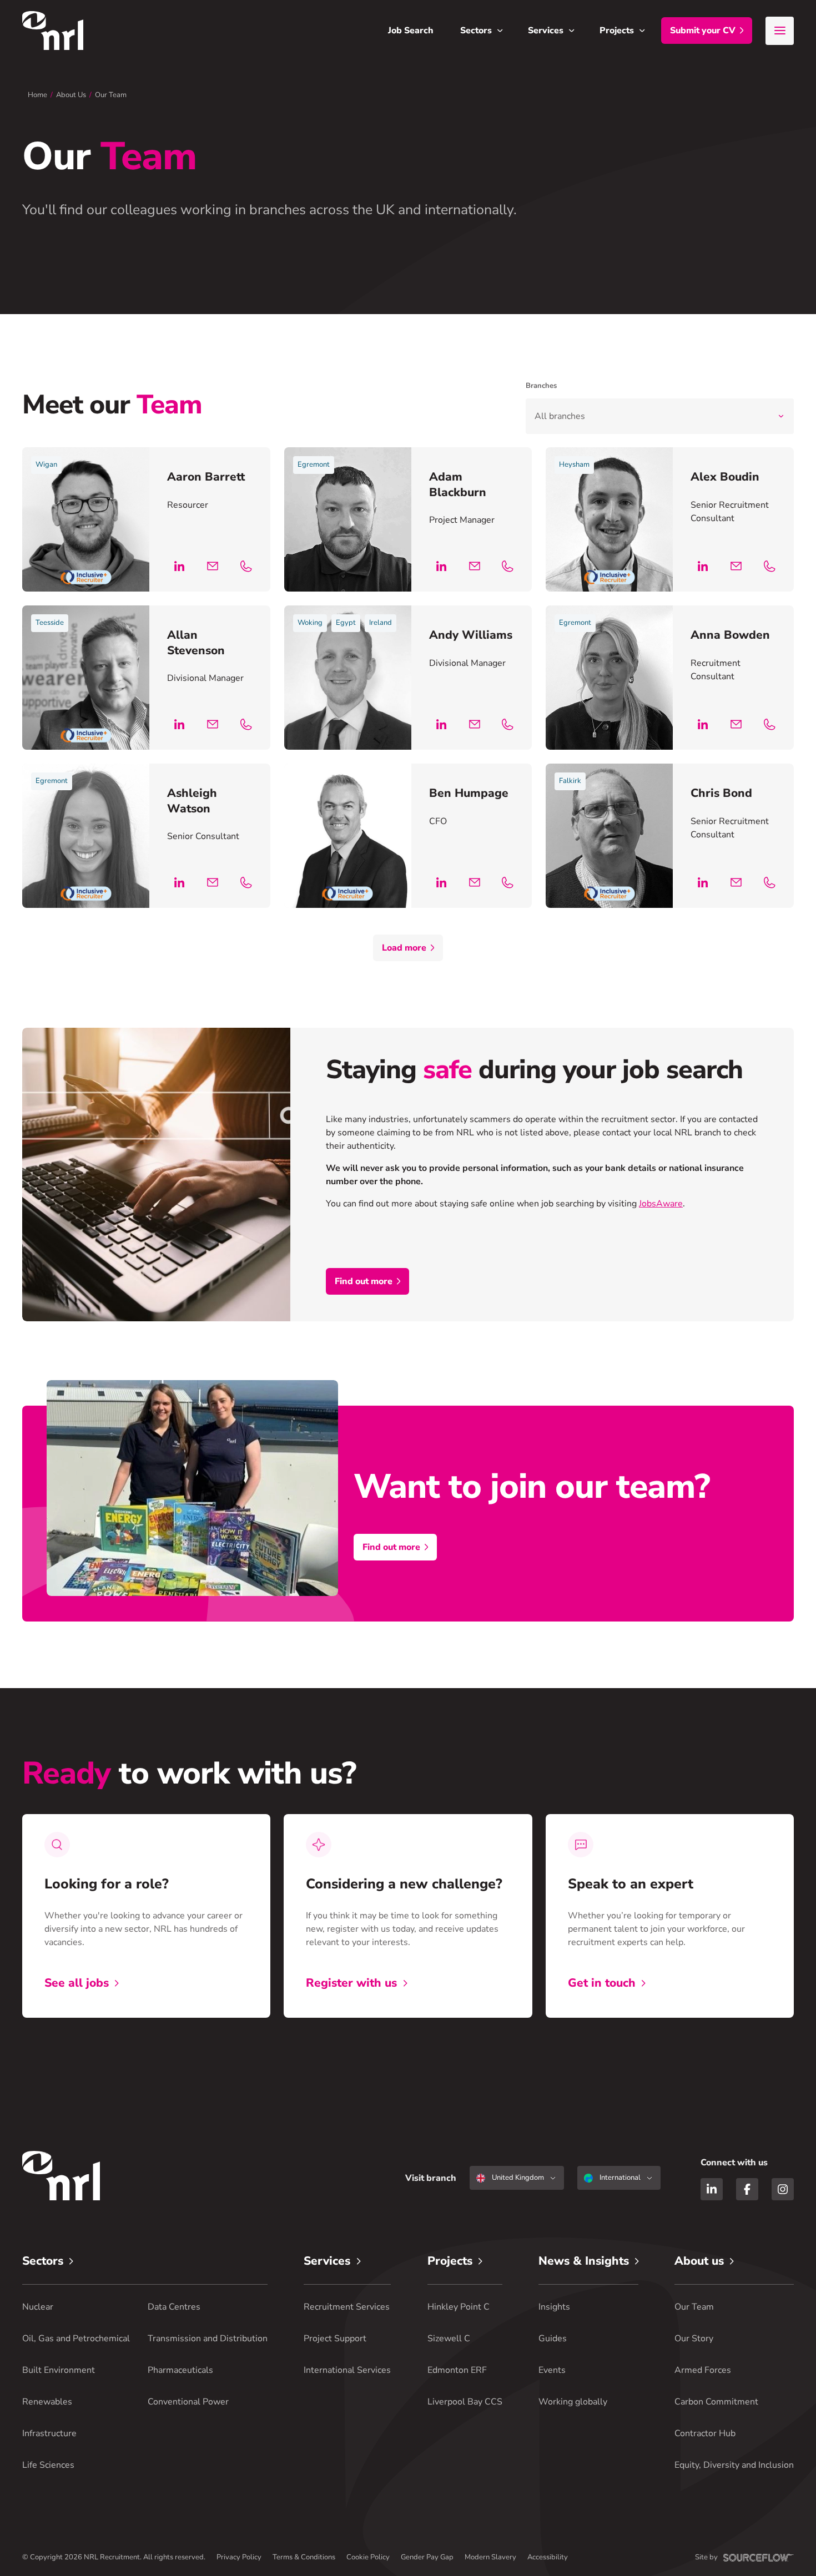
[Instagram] (783, 2189)
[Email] (213, 566)
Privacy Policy (239, 2557)
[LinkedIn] (179, 566)
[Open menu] (780, 31)
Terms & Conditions (304, 2557)
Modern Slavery (490, 2557)
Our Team (111, 95)
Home (37, 95)
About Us (71, 95)
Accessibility (548, 2557)
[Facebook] (747, 2189)
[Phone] (246, 566)
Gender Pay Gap (427, 2557)
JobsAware (661, 1204)
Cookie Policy (368, 2557)
